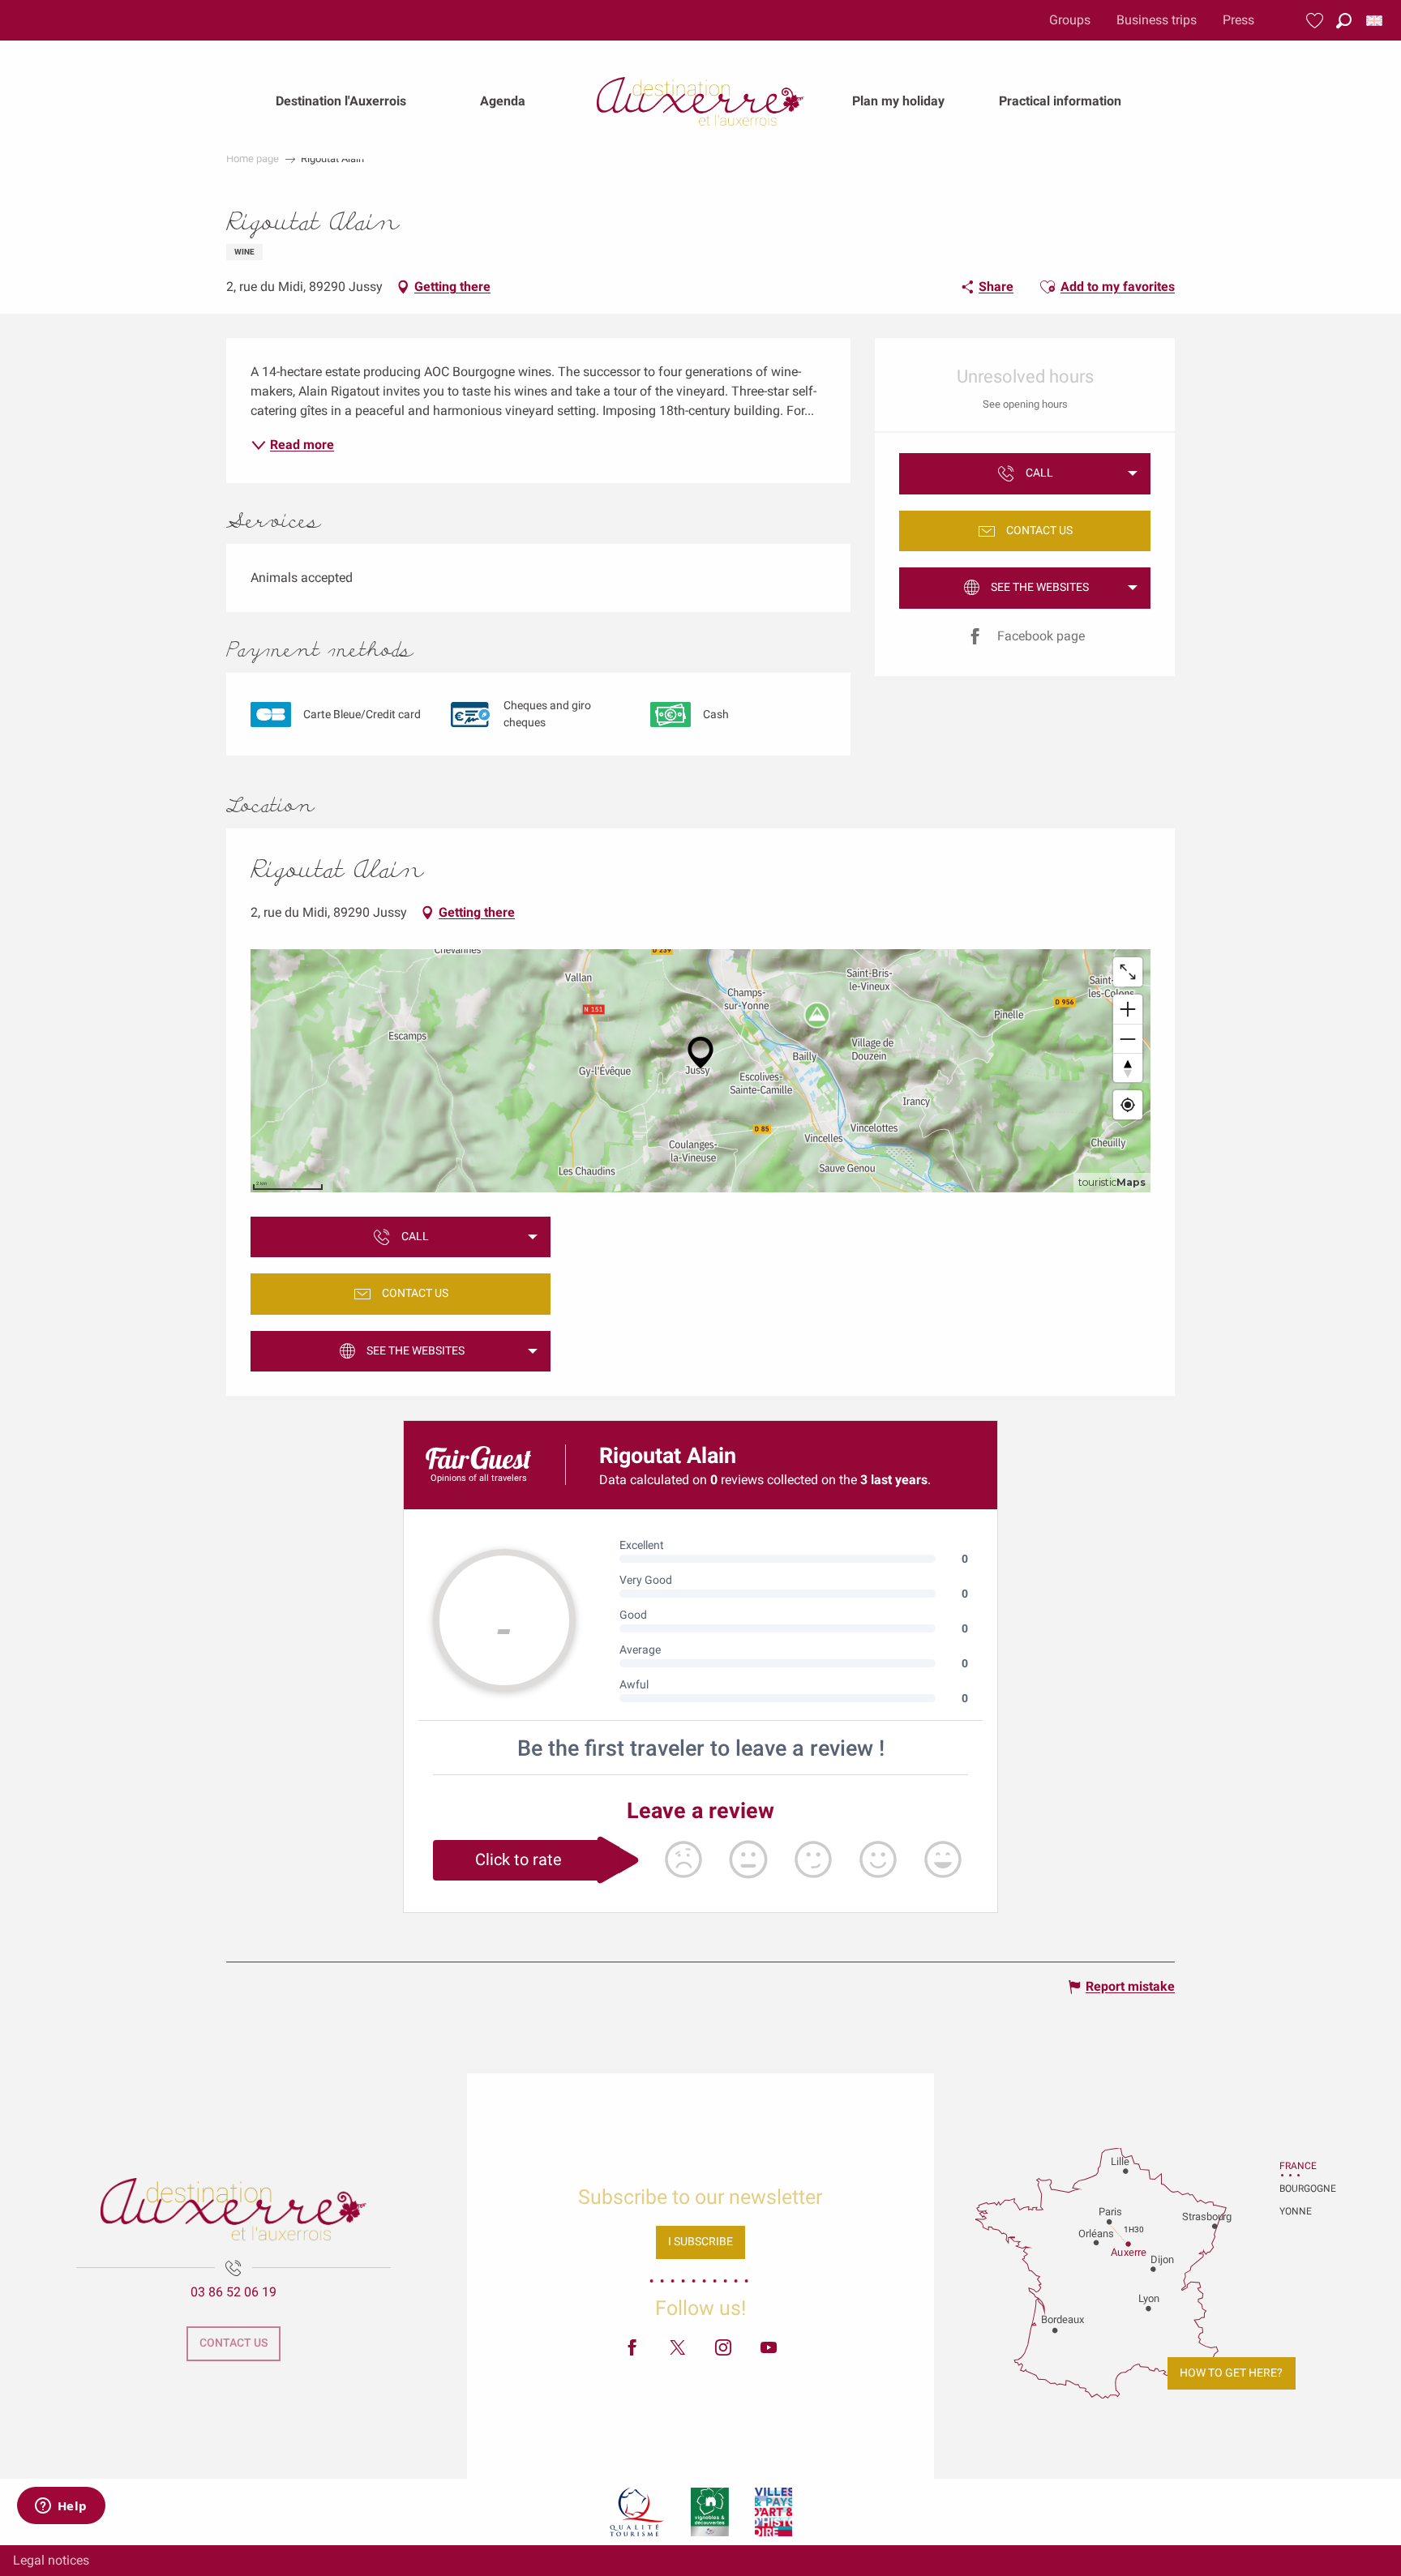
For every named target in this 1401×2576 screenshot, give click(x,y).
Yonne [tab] (1296, 2211)
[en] (1375, 21)
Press (1238, 20)
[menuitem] (341, 101)
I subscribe (700, 2242)
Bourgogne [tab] (1300, 2189)
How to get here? (1231, 2373)
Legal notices (51, 2560)
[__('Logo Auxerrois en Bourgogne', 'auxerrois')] (233, 2209)
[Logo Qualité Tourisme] (637, 2512)
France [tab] (1298, 2166)
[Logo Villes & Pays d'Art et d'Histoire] (773, 2512)
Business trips (1157, 20)
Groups (1070, 20)
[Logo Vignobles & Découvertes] (710, 2512)
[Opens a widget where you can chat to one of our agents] (61, 2507)
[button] (1344, 21)
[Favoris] (1317, 21)
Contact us (233, 2343)
